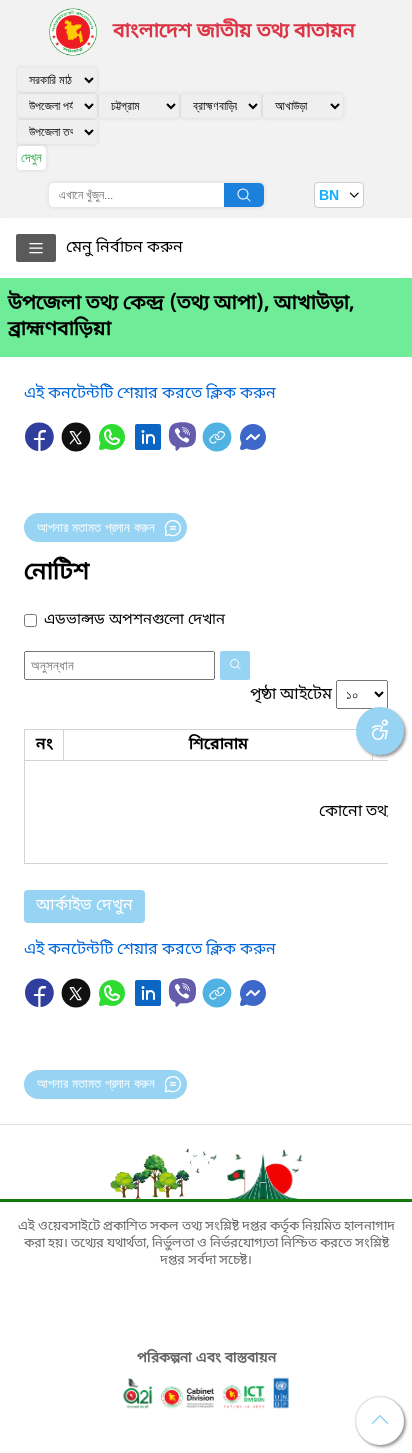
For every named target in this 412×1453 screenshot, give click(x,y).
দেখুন (31, 157)
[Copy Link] (219, 447)
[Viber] (182, 436)
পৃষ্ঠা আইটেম (291, 695)
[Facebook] (42, 447)
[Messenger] (253, 447)
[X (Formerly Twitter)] (78, 447)
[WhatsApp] (114, 447)
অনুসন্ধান (244, 195)
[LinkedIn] (150, 447)
